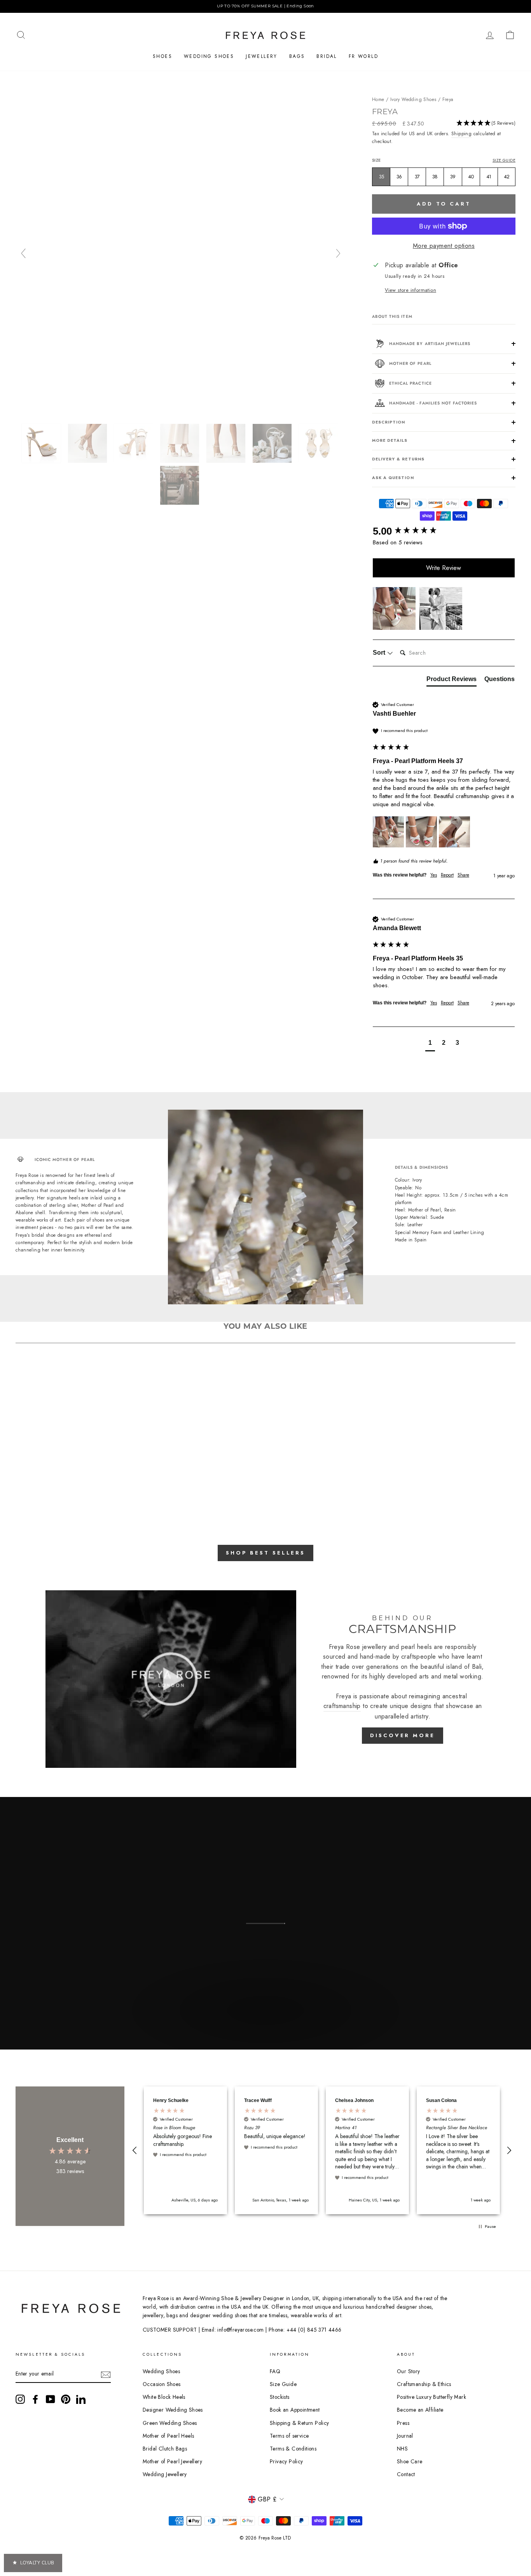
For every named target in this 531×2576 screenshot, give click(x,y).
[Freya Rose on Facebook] (35, 2399)
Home (378, 99)
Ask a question (393, 478)
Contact (406, 2474)
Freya (448, 99)
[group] (444, 531)
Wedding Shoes (209, 56)
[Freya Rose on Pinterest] (66, 2399)
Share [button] (463, 875)
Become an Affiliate (420, 2410)
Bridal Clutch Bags (165, 2449)
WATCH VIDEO (265, 2028)
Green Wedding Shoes (170, 2423)
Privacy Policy (286, 2461)
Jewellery (262, 56)
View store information (410, 290)
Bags (297, 56)
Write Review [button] (444, 568)
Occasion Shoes (162, 2384)
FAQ (275, 2371)
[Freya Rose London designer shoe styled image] (227, 443)
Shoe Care (410, 2461)
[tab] (452, 681)
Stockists (280, 2397)
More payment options (444, 246)
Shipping (461, 134)
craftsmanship (342, 1706)
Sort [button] (380, 653)
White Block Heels (164, 2397)
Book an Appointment (295, 2410)
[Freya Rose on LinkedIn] (81, 2399)
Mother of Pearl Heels (168, 2436)
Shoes (162, 56)
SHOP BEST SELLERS (265, 1553)
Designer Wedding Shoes (173, 2410)
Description (389, 422)
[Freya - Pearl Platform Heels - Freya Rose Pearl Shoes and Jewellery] (42, 443)
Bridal (327, 56)
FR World (363, 56)
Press (403, 2423)
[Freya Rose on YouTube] (51, 2399)
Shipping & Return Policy (300, 2423)
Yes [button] (434, 875)
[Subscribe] (106, 2374)
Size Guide (504, 160)
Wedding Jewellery (165, 2474)
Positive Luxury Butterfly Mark (431, 2397)
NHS (402, 2449)
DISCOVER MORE (403, 1735)
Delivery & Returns (398, 459)
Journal (405, 2436)
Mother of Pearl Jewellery (172, 2461)
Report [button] (447, 875)
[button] (486, 125)
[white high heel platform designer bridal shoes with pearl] (181, 485)
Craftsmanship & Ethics (424, 2384)
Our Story (409, 2371)
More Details (390, 440)
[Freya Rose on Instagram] (20, 2399)
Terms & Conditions (293, 2449)
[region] (265, 6)
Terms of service (289, 2436)
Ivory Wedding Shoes (413, 99)
